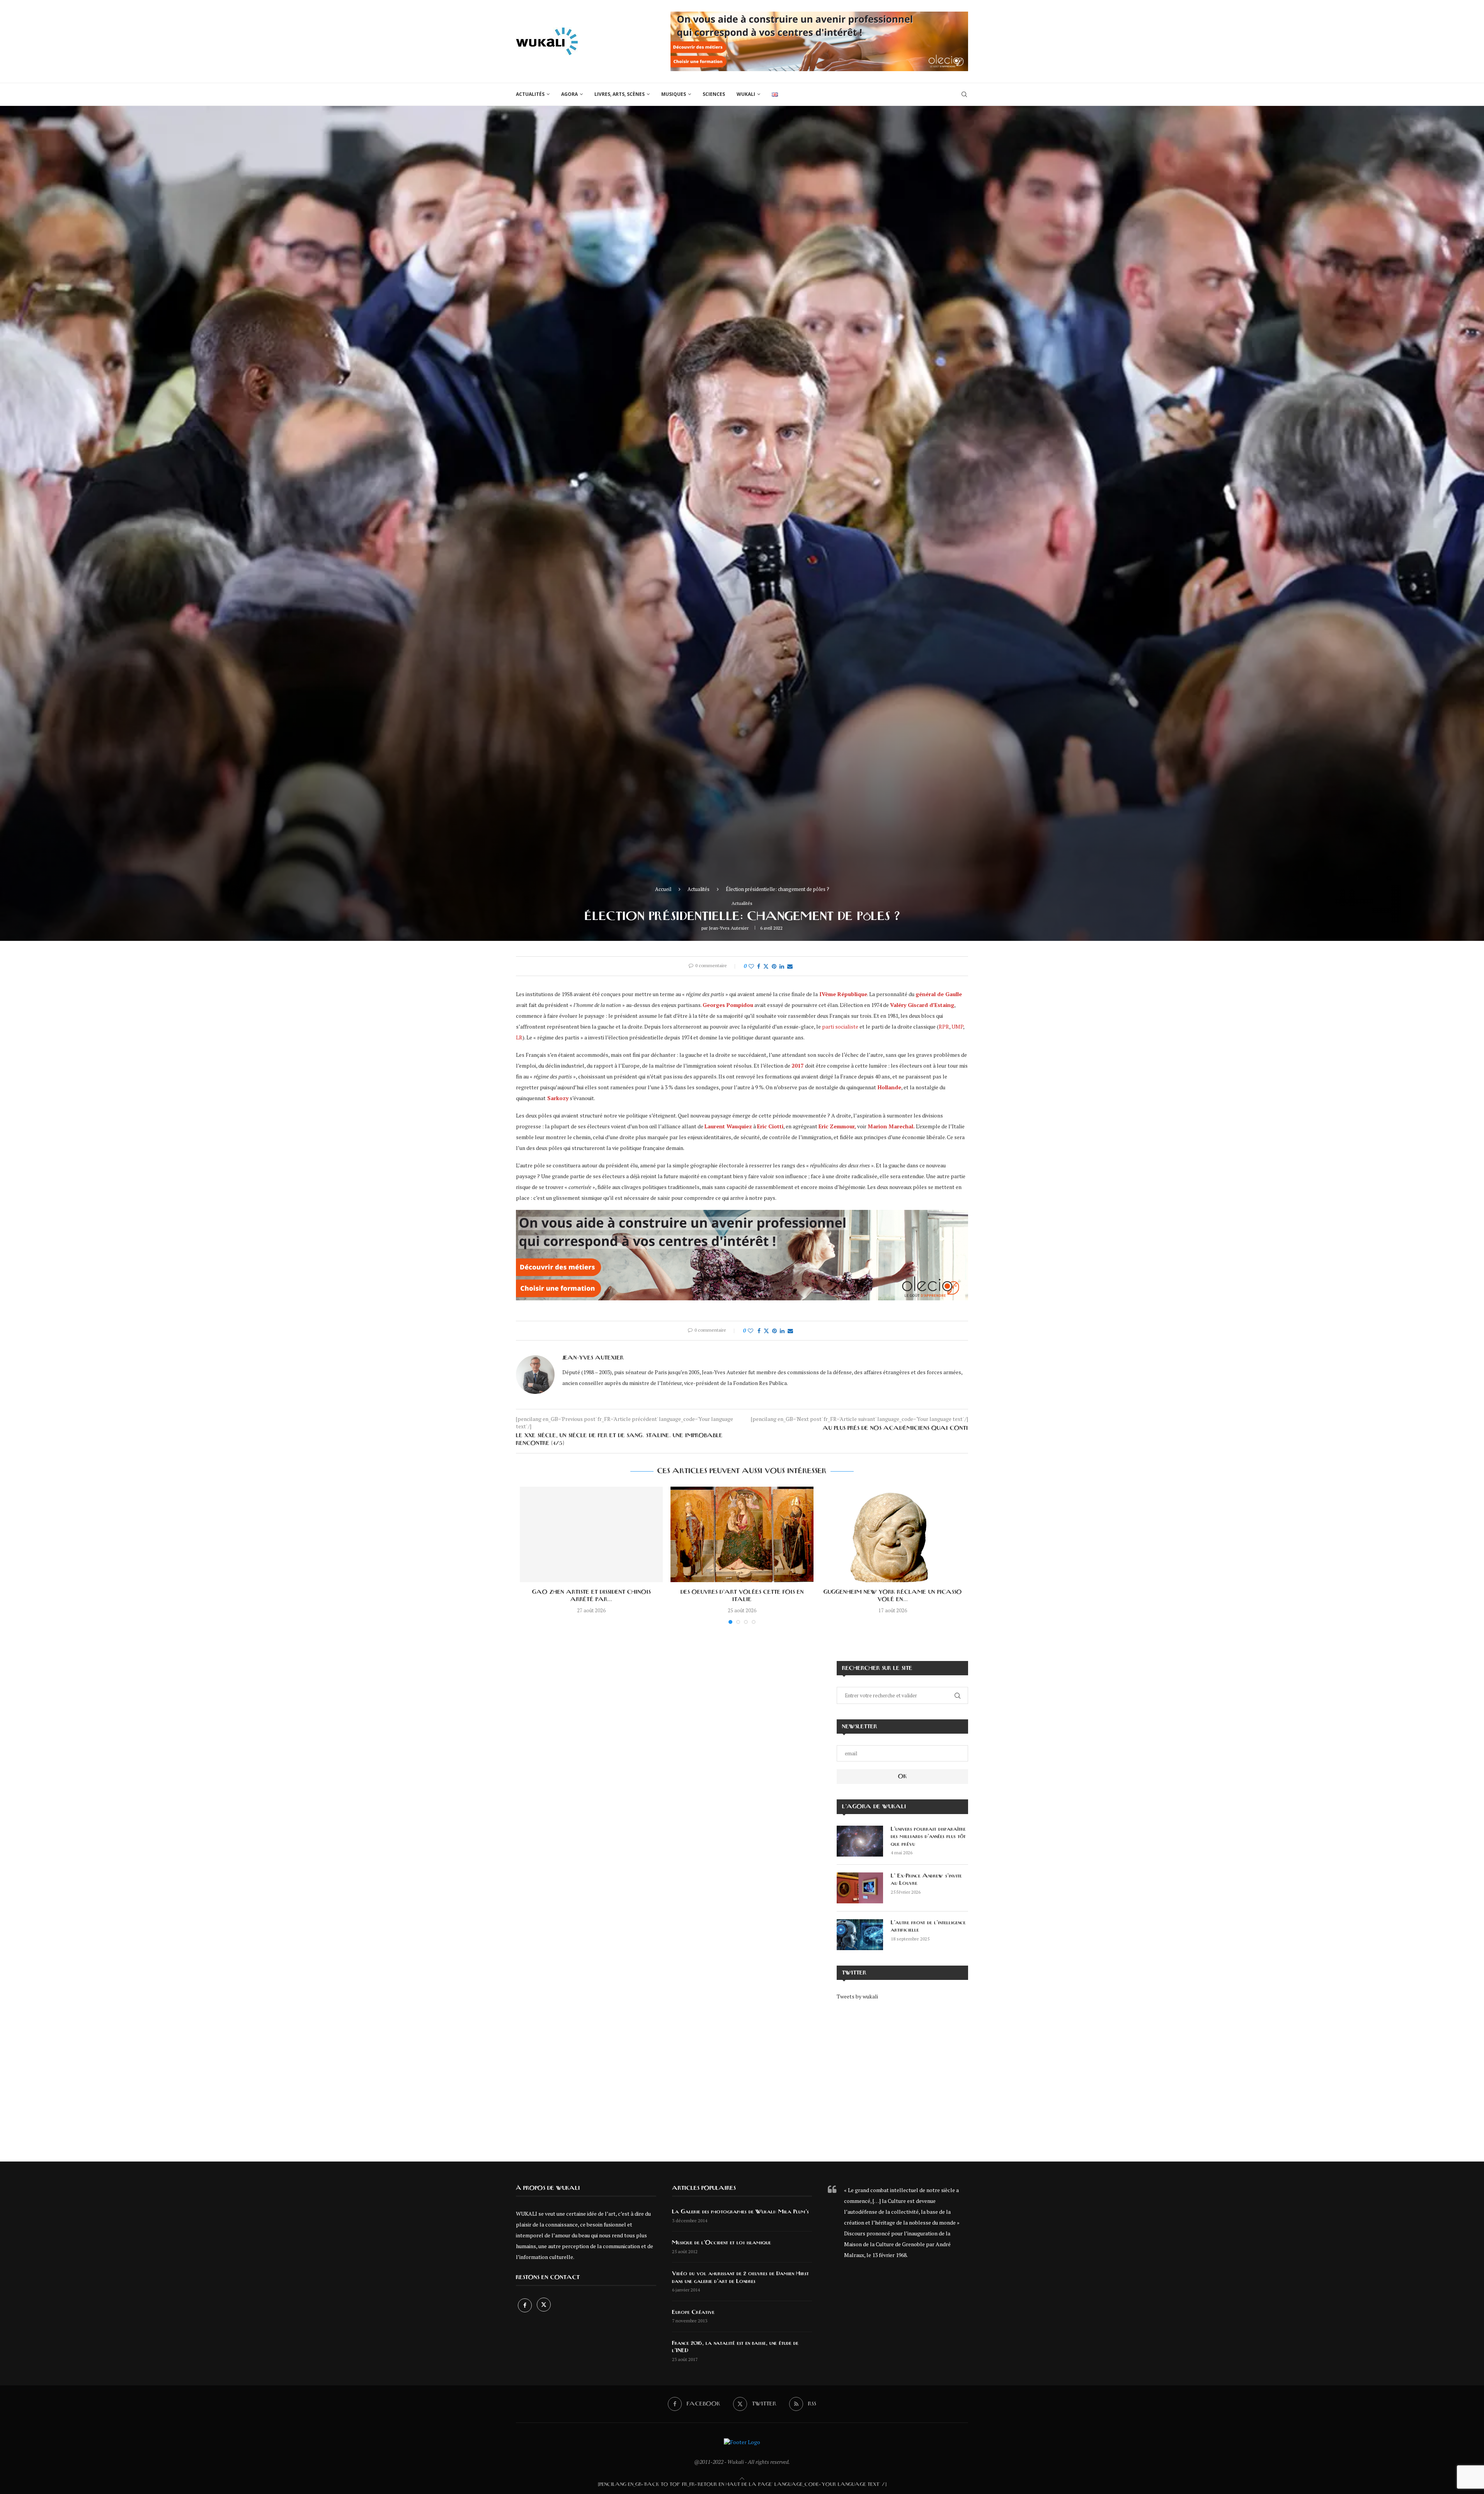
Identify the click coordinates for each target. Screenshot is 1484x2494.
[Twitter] (544, 2305)
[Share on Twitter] (766, 966)
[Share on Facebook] (759, 966)
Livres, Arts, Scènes (619, 94)
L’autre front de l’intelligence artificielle (928, 1927)
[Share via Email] (790, 966)
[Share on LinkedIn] (782, 966)
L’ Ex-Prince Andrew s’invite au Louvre (926, 1880)
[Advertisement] (902, 2075)
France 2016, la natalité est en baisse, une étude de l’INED (735, 2347)
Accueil (663, 889)
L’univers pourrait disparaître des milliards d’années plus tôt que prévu (928, 1837)
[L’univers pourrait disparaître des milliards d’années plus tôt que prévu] (860, 1841)
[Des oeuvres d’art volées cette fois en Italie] (742, 1534)
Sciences (714, 94)
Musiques (674, 94)
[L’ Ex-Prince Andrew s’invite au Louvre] (860, 1888)
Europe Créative (693, 2312)
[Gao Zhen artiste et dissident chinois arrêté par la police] (591, 1534)
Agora (569, 94)
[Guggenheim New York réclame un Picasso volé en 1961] (893, 1534)
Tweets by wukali (857, 1996)
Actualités (530, 94)
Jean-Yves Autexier (729, 928)
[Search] (964, 94)
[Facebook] (525, 2305)
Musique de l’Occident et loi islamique (722, 2243)
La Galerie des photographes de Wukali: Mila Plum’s (740, 2212)
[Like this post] (751, 966)
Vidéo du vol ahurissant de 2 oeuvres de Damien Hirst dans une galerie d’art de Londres (740, 2278)
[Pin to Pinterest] (774, 966)
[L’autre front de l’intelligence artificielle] (860, 1935)
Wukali (746, 94)
